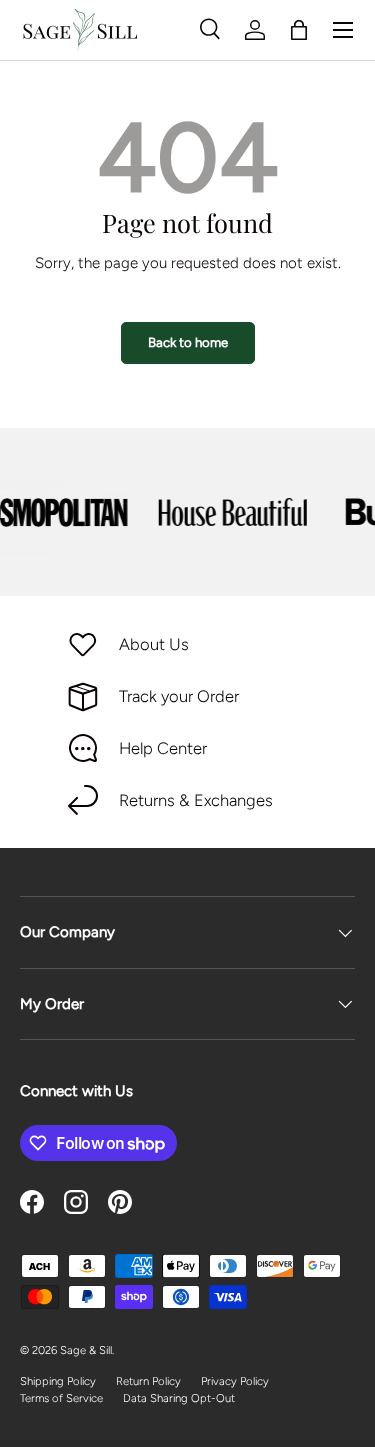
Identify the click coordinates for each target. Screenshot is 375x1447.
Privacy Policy (235, 1381)
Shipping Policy (58, 1381)
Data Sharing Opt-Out (179, 1398)
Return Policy (148, 1381)
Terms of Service (61, 1398)
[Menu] (343, 30)
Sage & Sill (86, 1350)
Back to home (188, 342)
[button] (299, 30)
